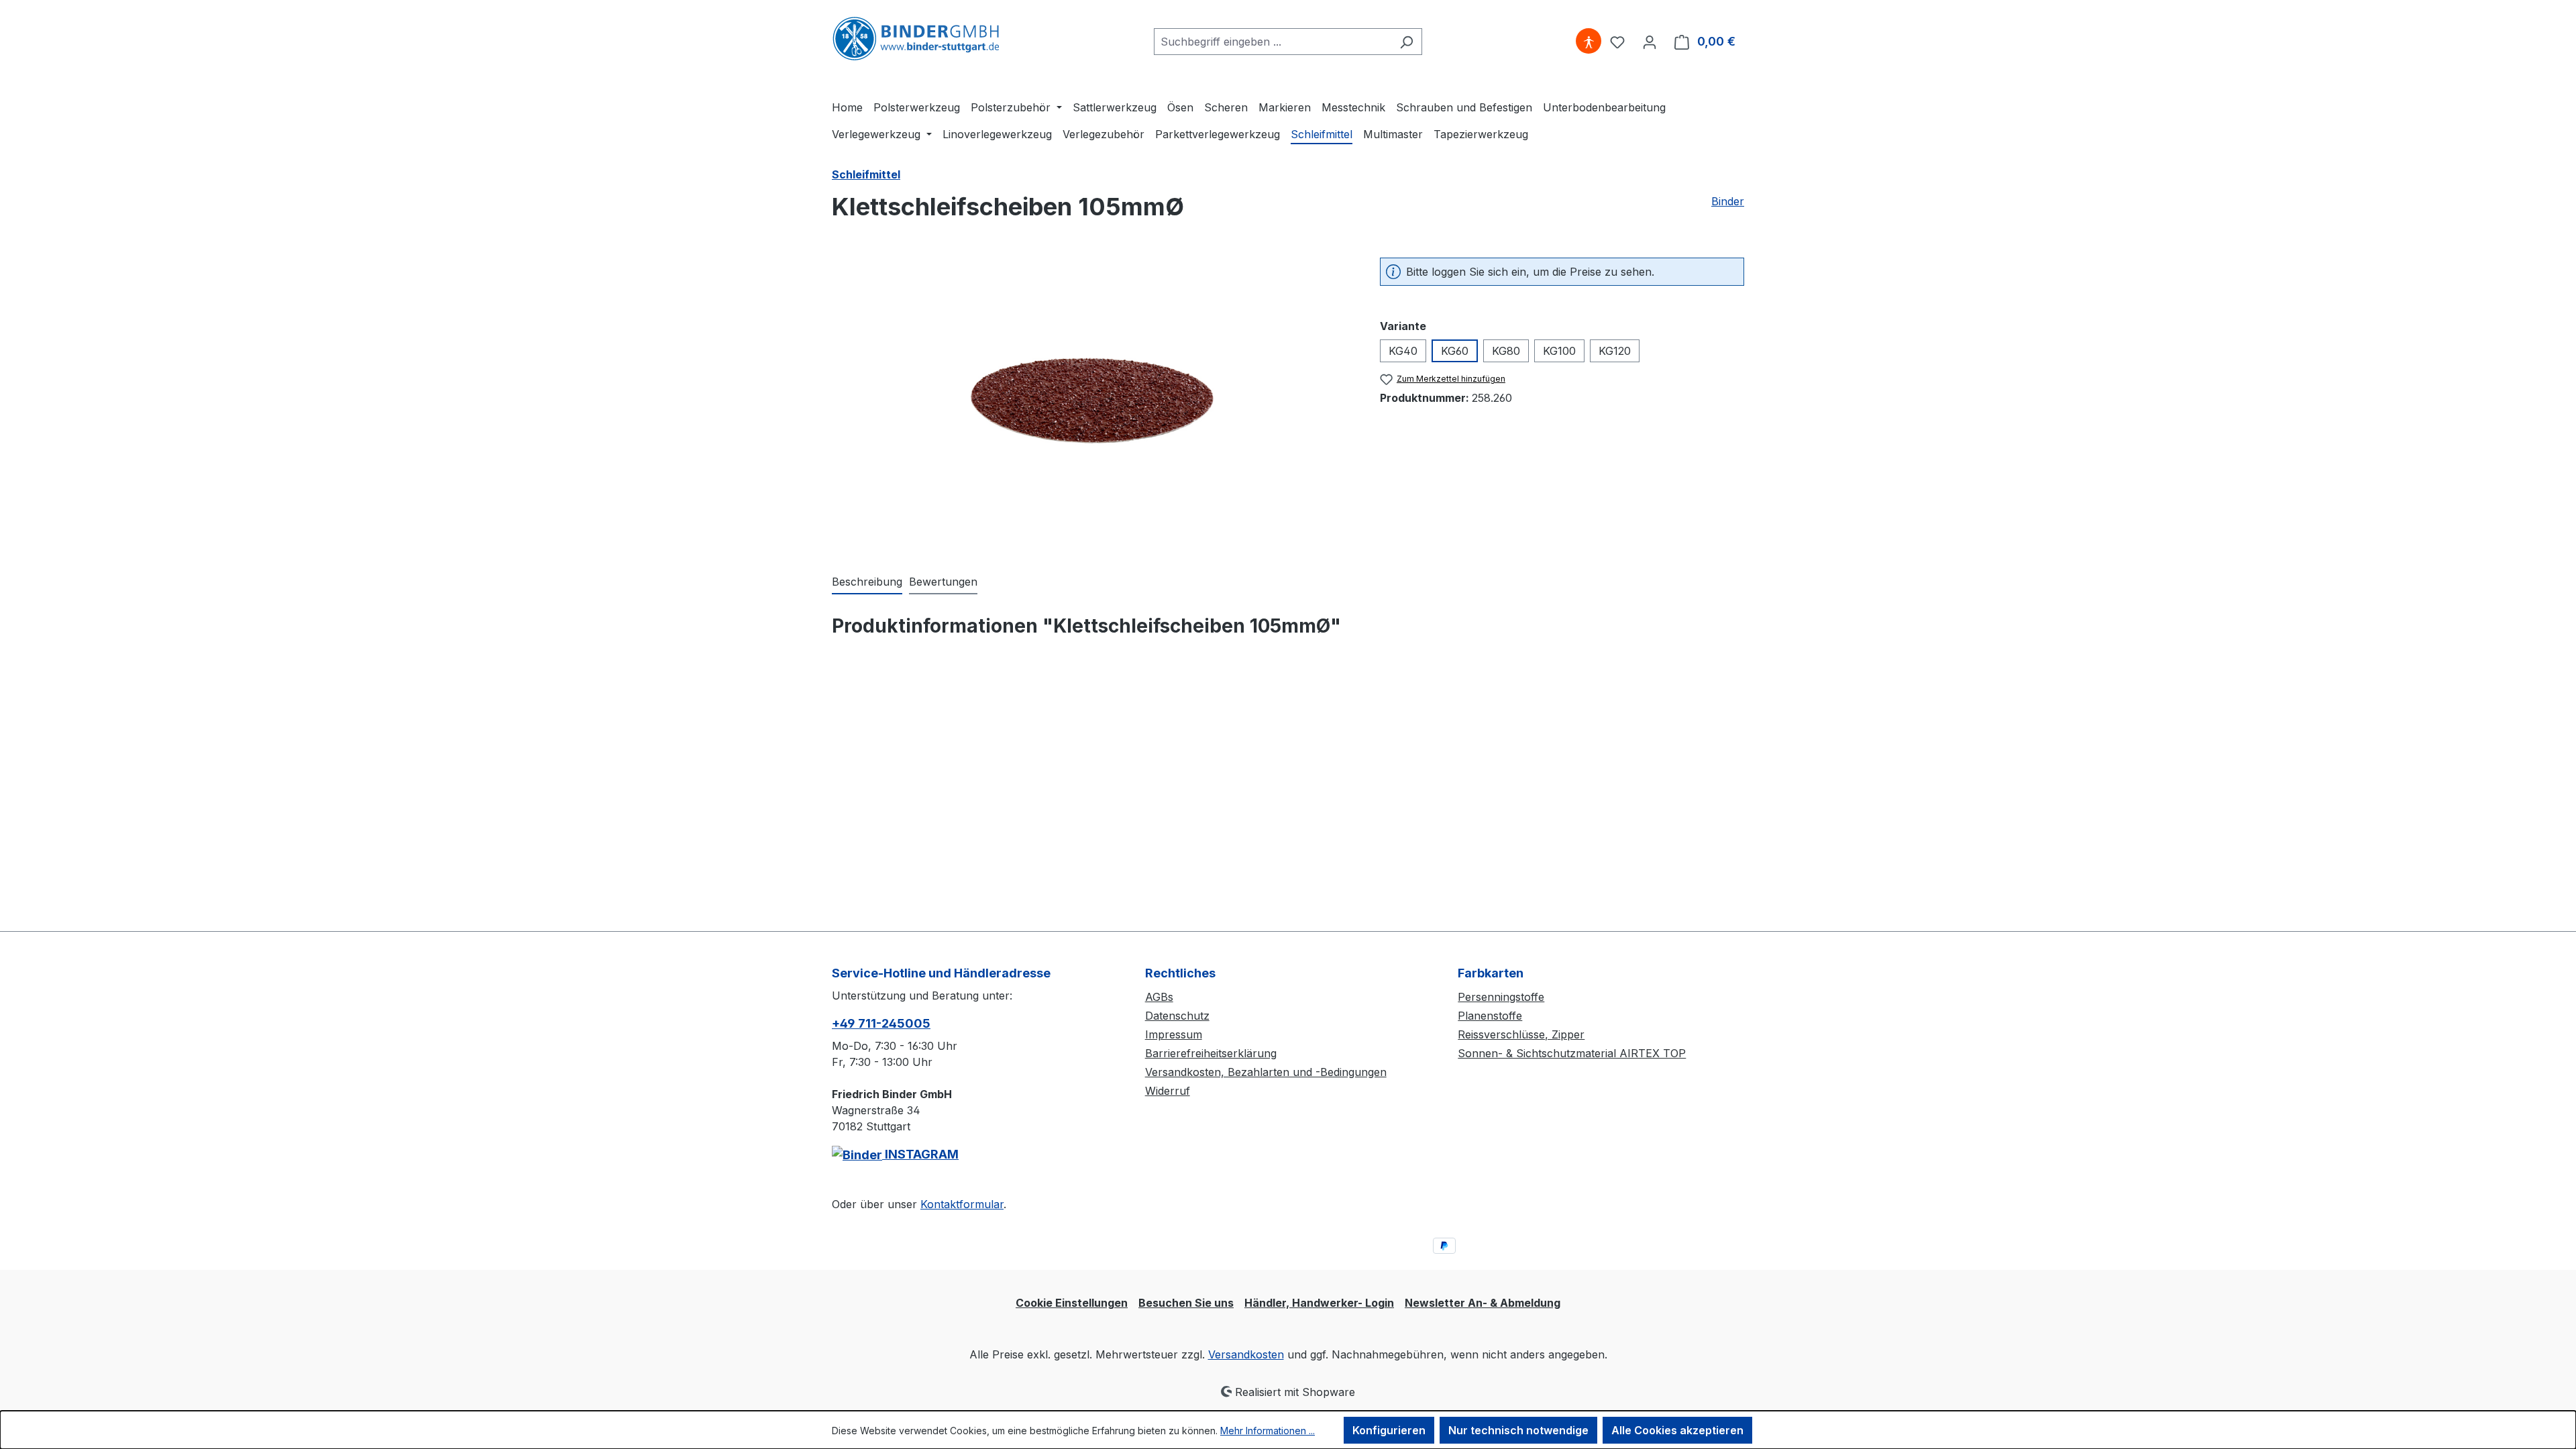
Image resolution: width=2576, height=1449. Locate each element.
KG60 (1455, 351)
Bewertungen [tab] (943, 582)
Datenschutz (1177, 1016)
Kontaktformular (962, 1204)
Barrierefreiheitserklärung (1211, 1053)
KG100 (1559, 351)
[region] (1092, 402)
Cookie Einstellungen (1072, 1303)
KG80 (1506, 351)
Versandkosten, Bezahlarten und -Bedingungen (1266, 1072)
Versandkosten (1246, 1354)
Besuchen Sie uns (1186, 1303)
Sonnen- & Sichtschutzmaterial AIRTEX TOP (1572, 1053)
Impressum (1174, 1034)
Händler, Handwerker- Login (1319, 1303)
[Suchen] (1406, 42)
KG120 (1615, 351)
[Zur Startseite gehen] (916, 39)
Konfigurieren (1389, 1430)
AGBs (1159, 997)
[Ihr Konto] (1650, 42)
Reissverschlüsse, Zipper (1521, 1034)
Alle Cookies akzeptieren (1677, 1430)
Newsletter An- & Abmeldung (1483, 1303)
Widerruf (1168, 1091)
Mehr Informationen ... (1268, 1431)
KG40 (1403, 351)
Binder (1728, 201)
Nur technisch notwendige (1518, 1430)
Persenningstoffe (1501, 997)
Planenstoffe (1490, 1016)
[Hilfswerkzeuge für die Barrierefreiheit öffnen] (1589, 42)
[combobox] (1273, 42)
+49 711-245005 (881, 1023)
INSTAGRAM (920, 1154)
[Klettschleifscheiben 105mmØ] (1092, 401)
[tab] (867, 582)
